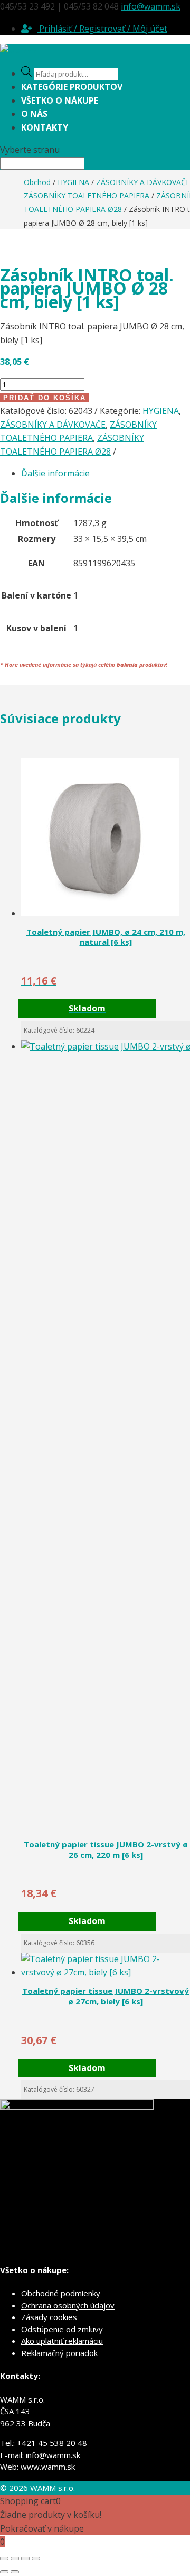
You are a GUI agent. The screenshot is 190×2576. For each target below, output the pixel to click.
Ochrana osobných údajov (68, 2305)
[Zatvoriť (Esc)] (36, 2559)
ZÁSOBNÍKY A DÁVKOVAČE (143, 182)
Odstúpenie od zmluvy (62, 2329)
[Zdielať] (25, 2559)
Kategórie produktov (72, 87)
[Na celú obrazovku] (15, 2559)
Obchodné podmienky (61, 2293)
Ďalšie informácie (55, 473)
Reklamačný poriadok (59, 2353)
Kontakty (45, 127)
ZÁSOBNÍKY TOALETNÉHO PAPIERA (87, 195)
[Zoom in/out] (4, 2559)
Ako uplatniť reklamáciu (62, 2341)
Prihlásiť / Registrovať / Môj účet (102, 29)
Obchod (37, 182)
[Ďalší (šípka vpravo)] (15, 2572)
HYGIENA (73, 182)
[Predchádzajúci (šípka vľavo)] (4, 2572)
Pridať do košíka (45, 398)
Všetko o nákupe (60, 100)
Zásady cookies (49, 2317)
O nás (34, 114)
